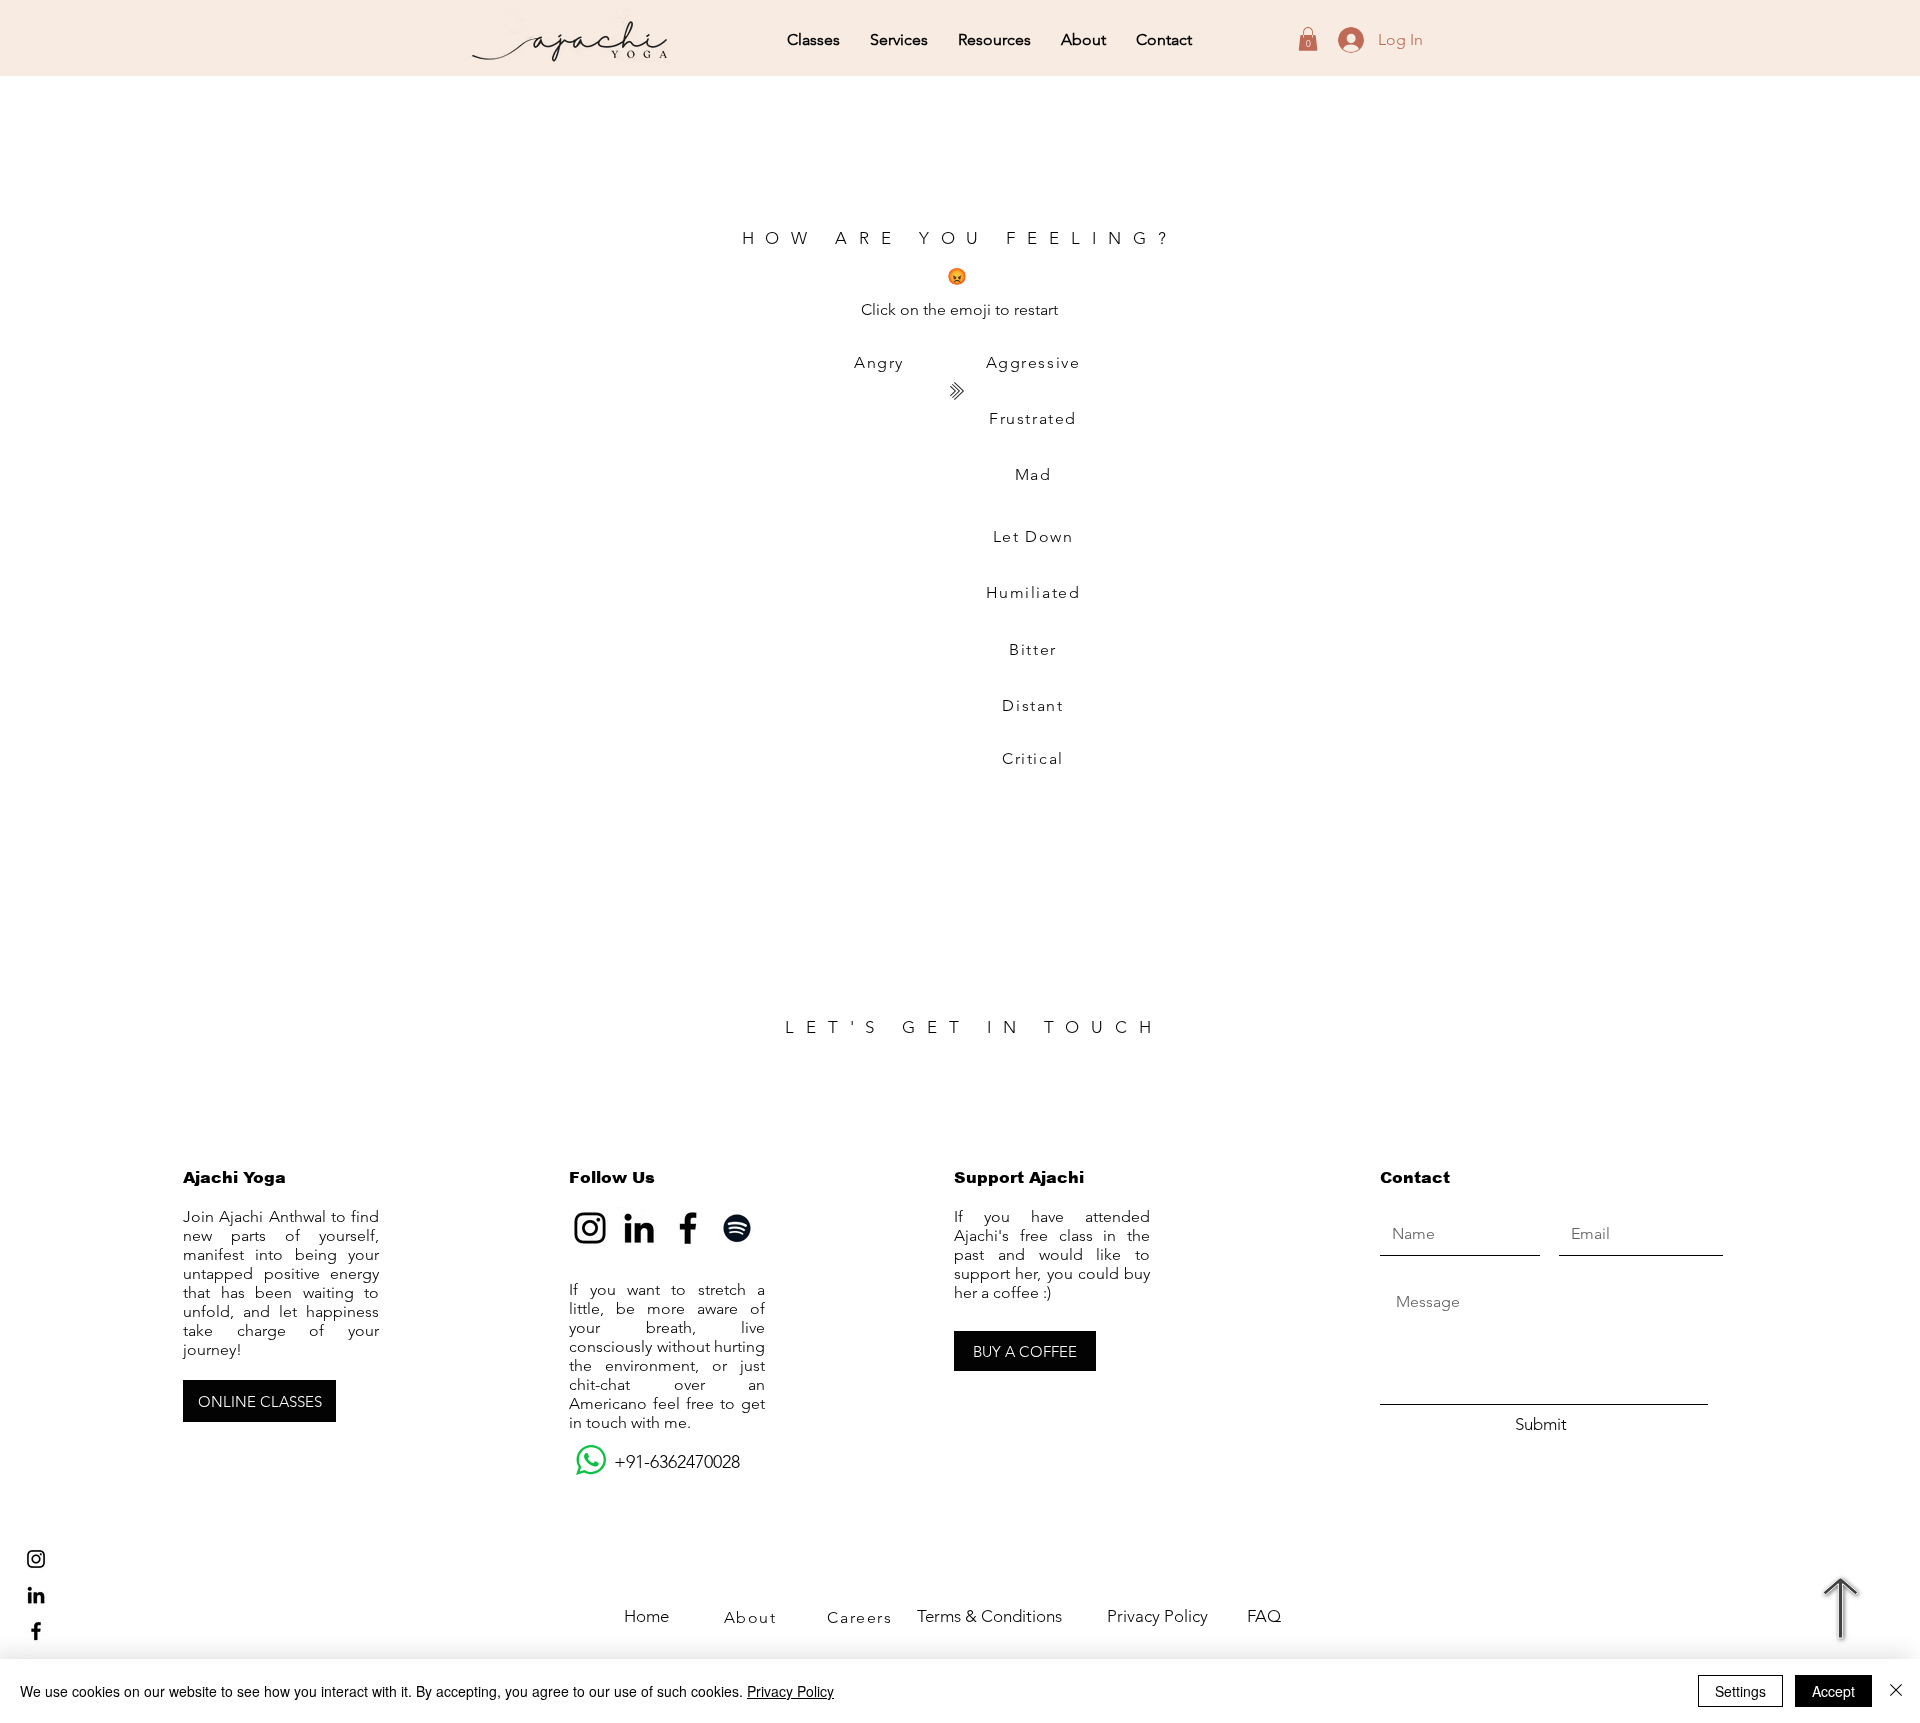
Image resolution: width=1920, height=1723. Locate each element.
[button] (813, 40)
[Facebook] (688, 1228)
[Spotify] (737, 1228)
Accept (1833, 1691)
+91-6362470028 (654, 1462)
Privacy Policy (790, 1691)
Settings (1740, 1691)
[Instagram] (590, 1228)
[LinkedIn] (36, 1595)
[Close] (1896, 1691)
